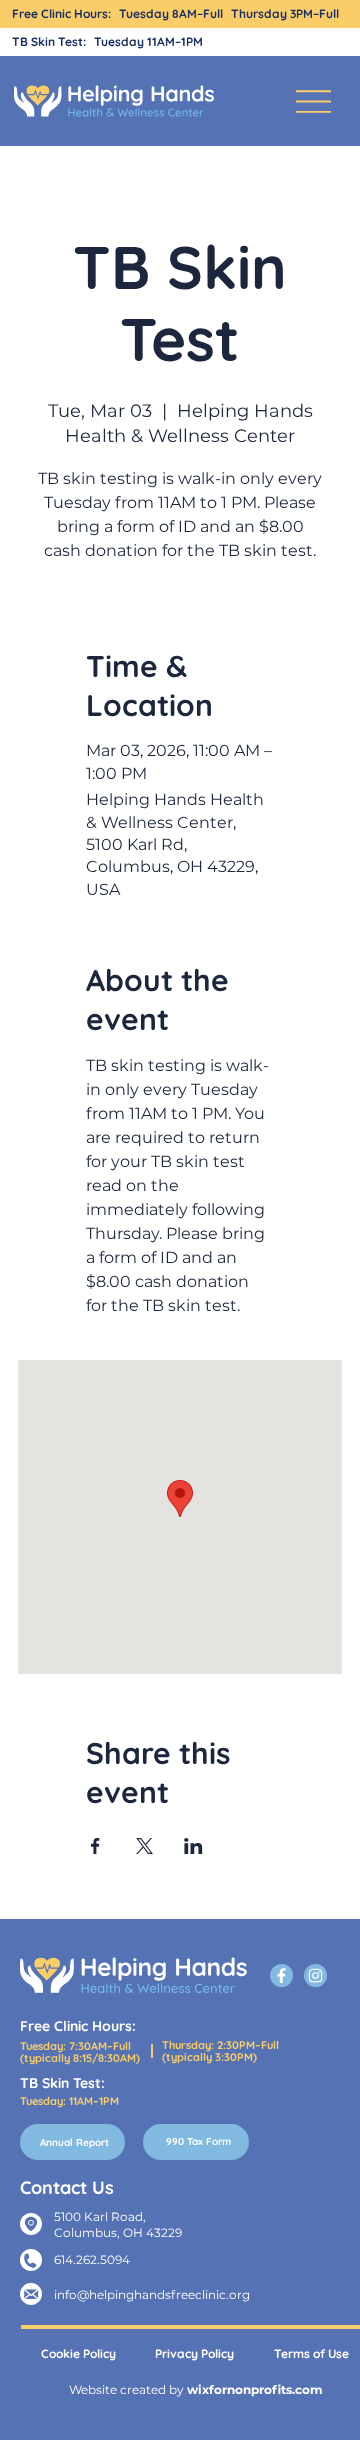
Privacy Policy (194, 2353)
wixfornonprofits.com (255, 2389)
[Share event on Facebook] (95, 1846)
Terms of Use (311, 2353)
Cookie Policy (78, 2353)
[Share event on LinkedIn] (193, 1846)
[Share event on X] (144, 1846)
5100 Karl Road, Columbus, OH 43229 (118, 2224)
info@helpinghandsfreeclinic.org (152, 2294)
